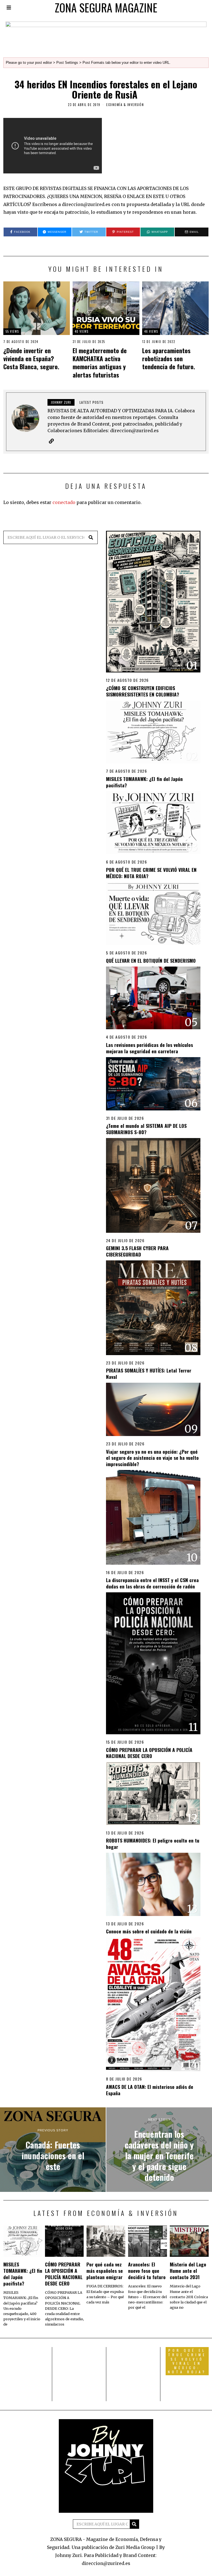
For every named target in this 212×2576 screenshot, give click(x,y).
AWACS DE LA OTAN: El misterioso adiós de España (150, 2090)
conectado (64, 502)
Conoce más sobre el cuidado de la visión (149, 1931)
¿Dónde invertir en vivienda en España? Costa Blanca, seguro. (31, 358)
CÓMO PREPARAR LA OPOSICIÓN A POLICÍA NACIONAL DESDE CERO (149, 1753)
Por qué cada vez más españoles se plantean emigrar (105, 2271)
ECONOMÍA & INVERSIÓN (125, 105)
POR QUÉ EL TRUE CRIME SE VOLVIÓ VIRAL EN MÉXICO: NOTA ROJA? (151, 873)
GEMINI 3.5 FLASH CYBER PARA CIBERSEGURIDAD (137, 1251)
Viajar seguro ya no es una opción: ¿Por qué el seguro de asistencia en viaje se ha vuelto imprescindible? (152, 1458)
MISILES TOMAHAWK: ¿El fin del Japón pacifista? (144, 782)
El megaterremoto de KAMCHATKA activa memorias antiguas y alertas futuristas (100, 362)
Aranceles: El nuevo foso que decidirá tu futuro (147, 2271)
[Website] (51, 441)
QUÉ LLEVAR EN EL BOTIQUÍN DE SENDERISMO (151, 960)
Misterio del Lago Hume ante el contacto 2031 (188, 2271)
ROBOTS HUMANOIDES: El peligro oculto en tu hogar (153, 1843)
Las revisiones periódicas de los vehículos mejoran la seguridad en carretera (149, 1048)
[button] (91, 537)
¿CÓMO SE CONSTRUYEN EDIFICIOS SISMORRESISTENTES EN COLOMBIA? (143, 691)
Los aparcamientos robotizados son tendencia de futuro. (169, 358)
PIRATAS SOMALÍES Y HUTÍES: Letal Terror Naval (149, 1373)
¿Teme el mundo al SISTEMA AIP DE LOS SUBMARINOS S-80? (146, 1129)
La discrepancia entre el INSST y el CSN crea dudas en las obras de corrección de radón (152, 1583)
